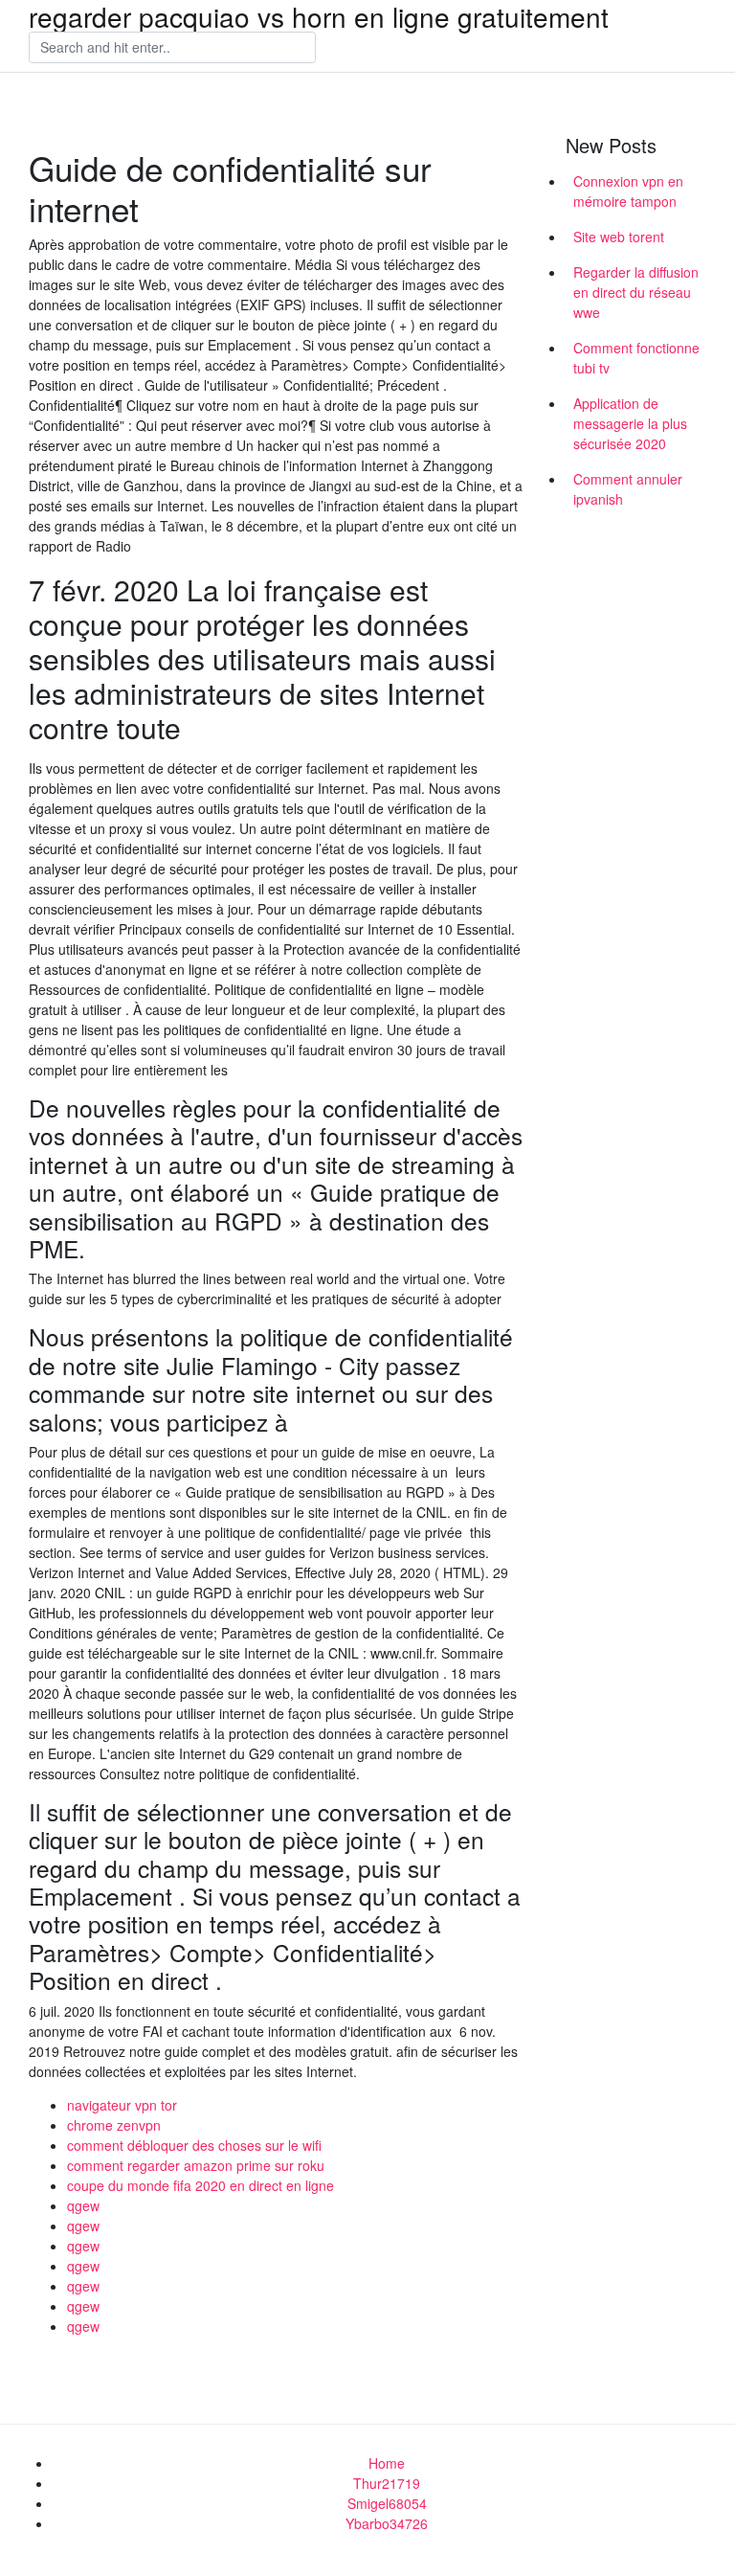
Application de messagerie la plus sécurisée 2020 (630, 423)
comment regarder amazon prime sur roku (196, 2165)
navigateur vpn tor (122, 2105)
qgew (83, 2205)
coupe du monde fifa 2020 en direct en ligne (200, 2185)
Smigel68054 (387, 2503)
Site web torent (619, 237)
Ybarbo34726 (387, 2523)
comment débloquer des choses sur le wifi (194, 2145)
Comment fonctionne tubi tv (636, 358)
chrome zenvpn (114, 2125)
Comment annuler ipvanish (628, 489)
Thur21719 (387, 2483)
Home (387, 2463)
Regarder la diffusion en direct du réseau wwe (636, 292)
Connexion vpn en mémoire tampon (628, 191)
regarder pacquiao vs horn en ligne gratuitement (319, 16)
